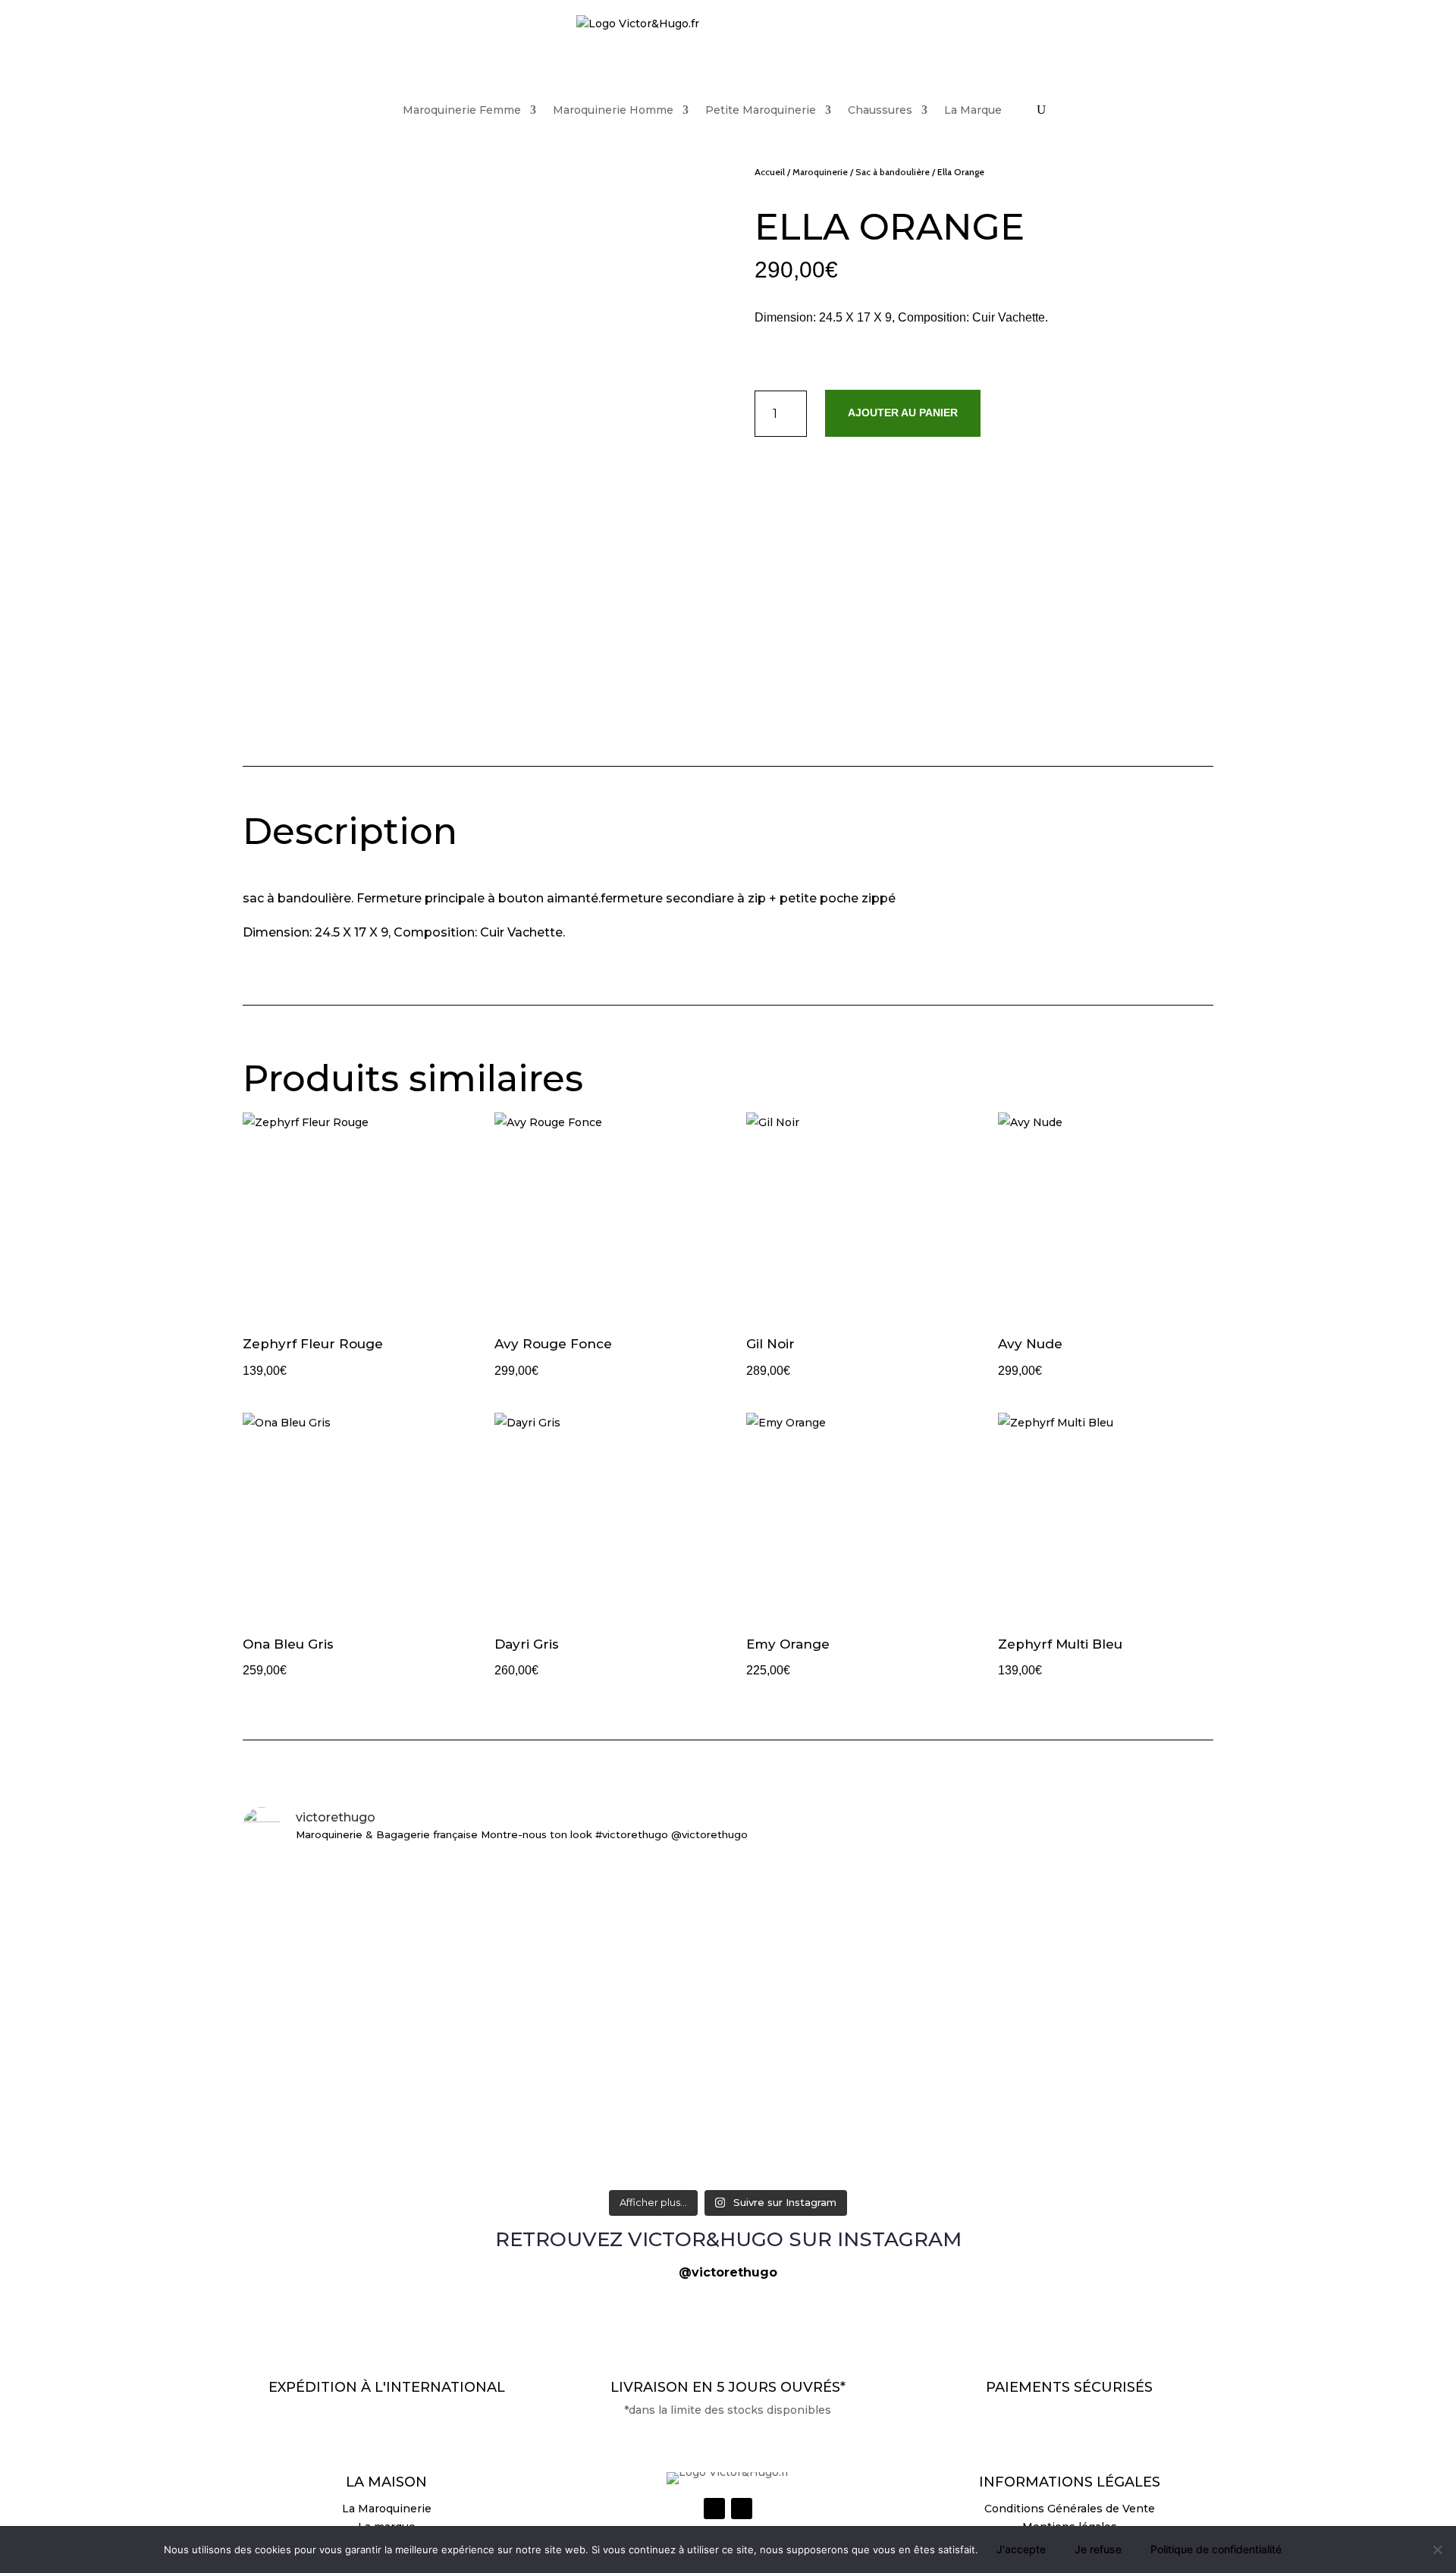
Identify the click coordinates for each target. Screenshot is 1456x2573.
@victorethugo (728, 2272)
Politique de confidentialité (1216, 2549)
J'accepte (1021, 2549)
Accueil (770, 172)
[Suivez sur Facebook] (742, 2509)
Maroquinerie (820, 172)
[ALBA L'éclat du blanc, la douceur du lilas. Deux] (402, 1881)
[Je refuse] (1437, 2549)
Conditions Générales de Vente (1070, 2509)
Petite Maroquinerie (761, 110)
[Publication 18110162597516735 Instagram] (728, 2132)
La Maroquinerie (387, 2509)
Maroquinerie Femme (462, 110)
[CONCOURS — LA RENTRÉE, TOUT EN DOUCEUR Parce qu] (728, 1989)
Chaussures (880, 110)
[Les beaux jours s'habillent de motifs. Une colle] (1054, 1890)
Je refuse (1098, 2549)
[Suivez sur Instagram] (714, 2509)
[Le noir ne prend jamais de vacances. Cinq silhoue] (402, 2150)
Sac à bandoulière (893, 172)
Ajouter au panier (903, 413)
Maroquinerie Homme (613, 110)
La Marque (973, 110)
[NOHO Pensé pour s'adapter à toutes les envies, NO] (1054, 2150)
